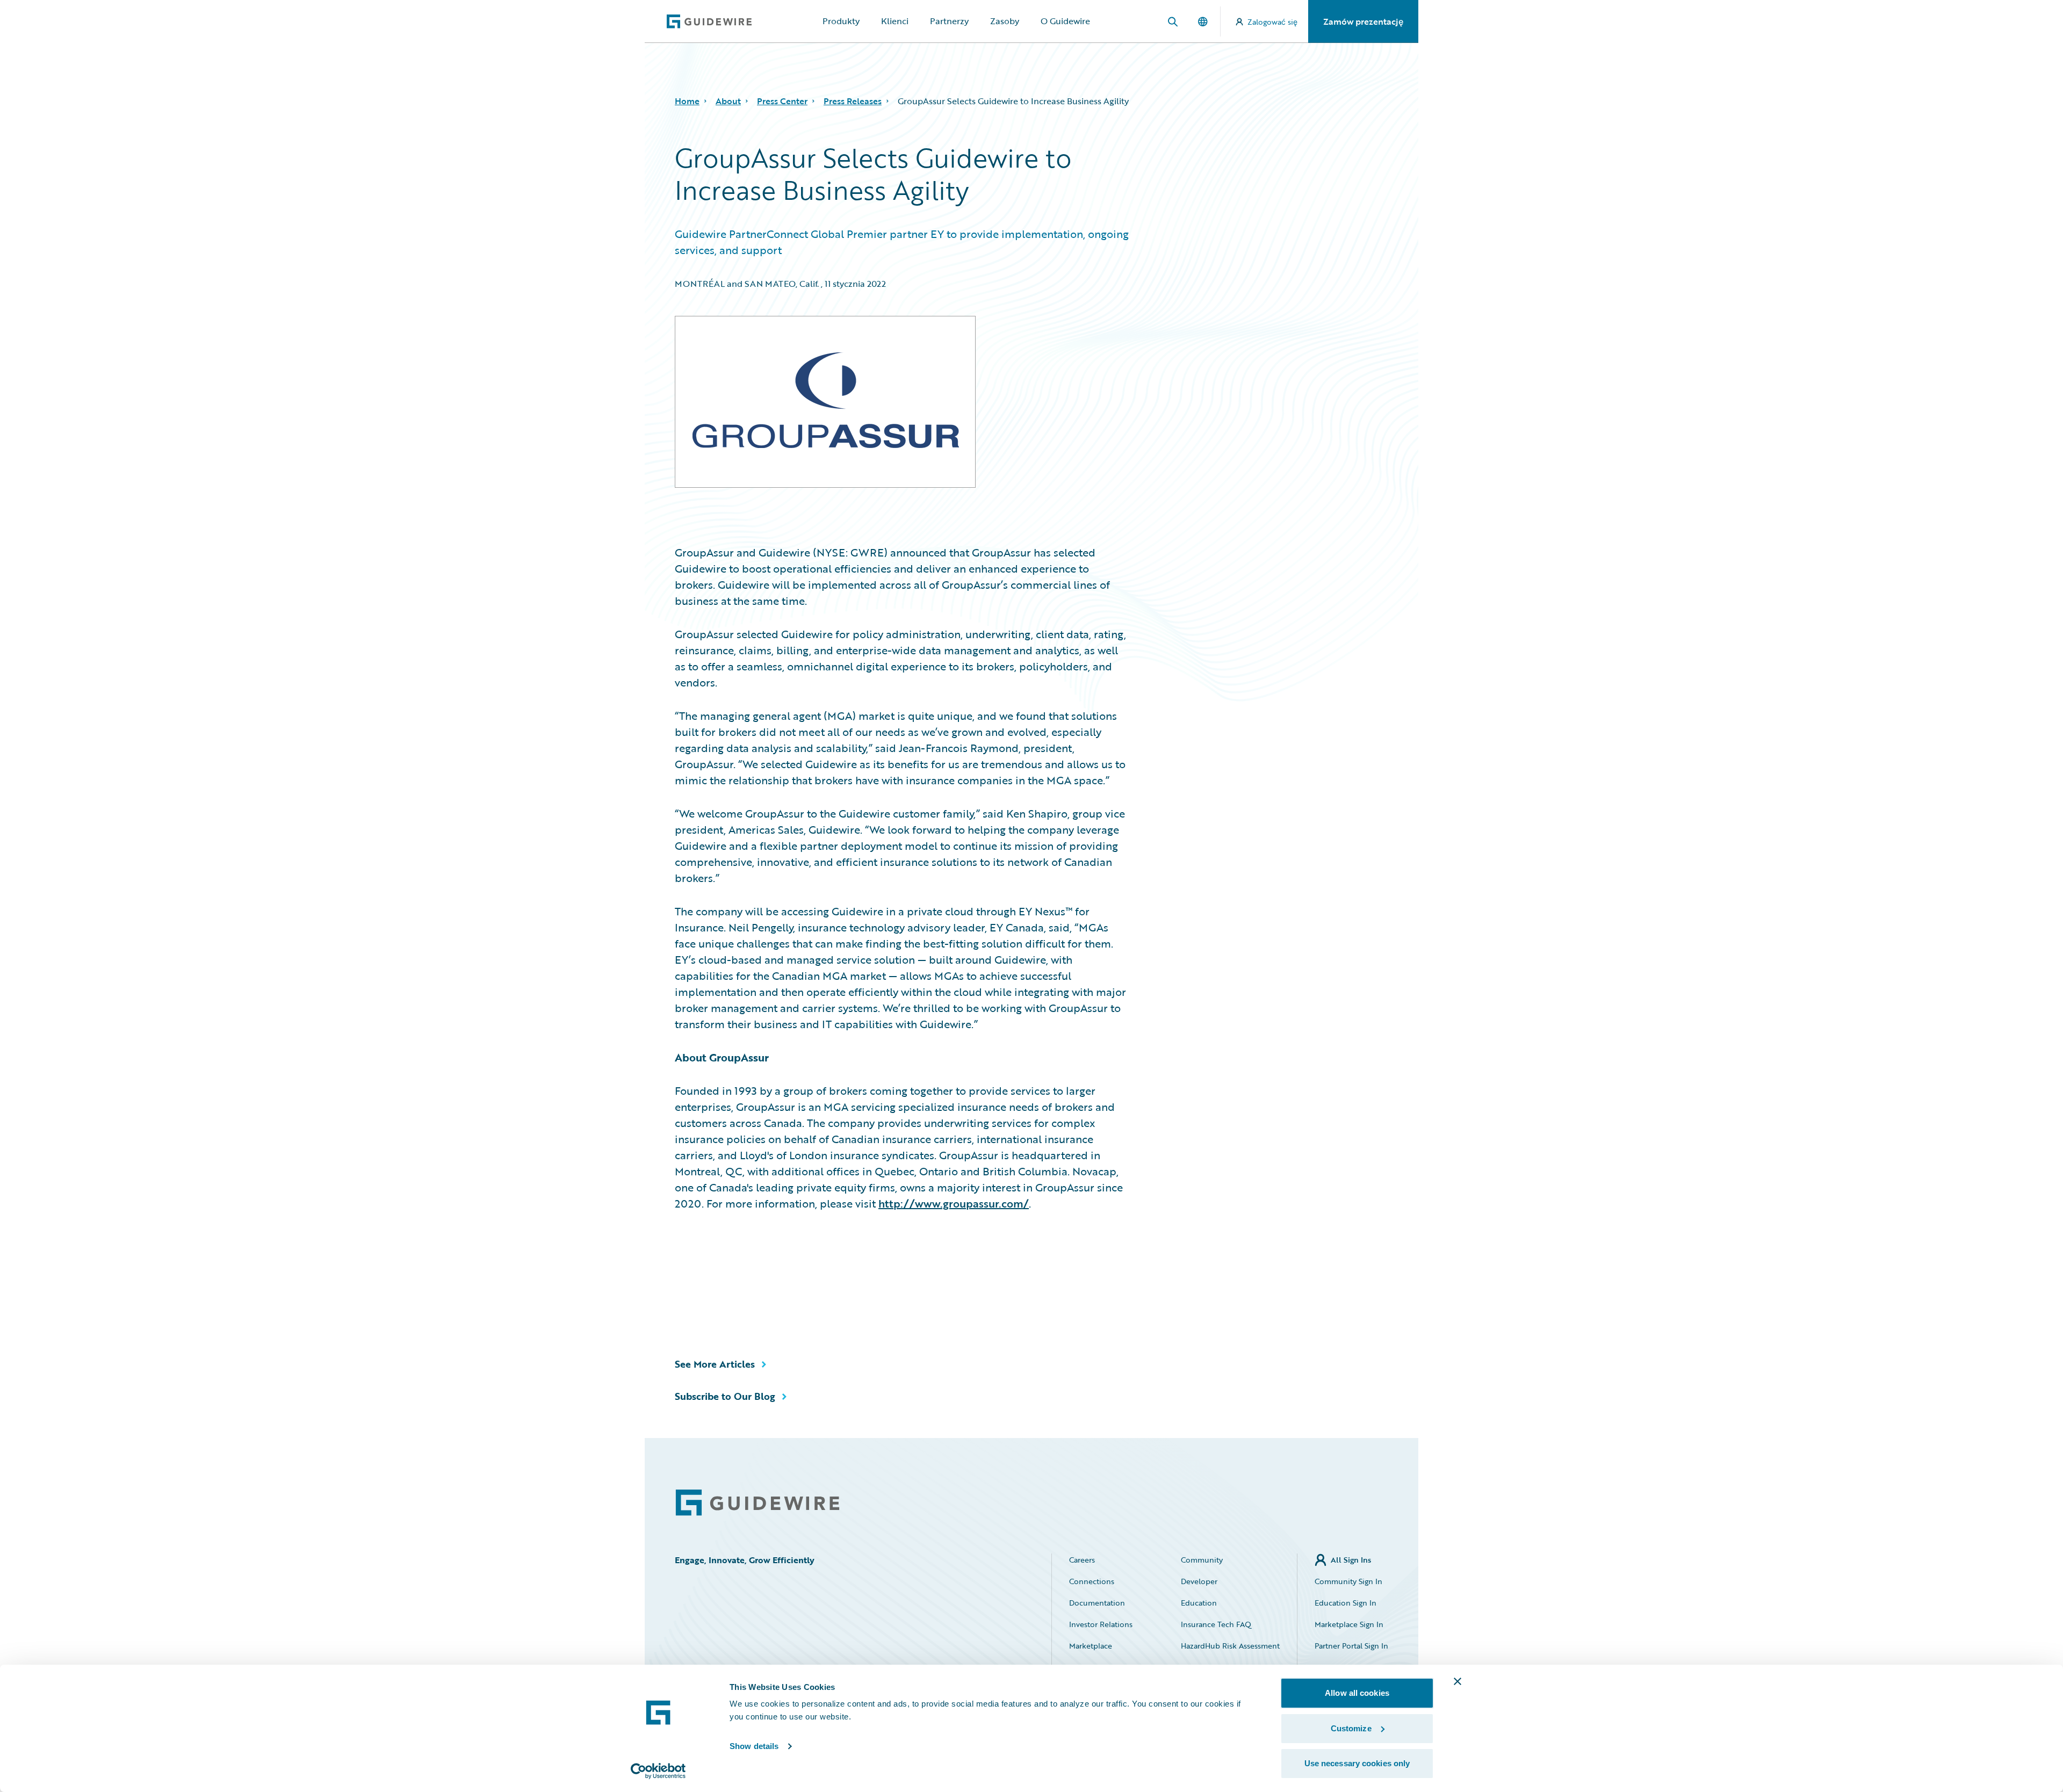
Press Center (782, 101)
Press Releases (853, 101)
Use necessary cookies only (1357, 1763)
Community (1202, 1560)
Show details (754, 1746)
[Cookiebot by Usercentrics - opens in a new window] (658, 1771)
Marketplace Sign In (1349, 1624)
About (728, 101)
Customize (1351, 1728)
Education (1199, 1603)
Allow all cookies (1357, 1693)
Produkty (841, 21)
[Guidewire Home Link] (758, 1503)
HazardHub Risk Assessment (1230, 1646)
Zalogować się (1272, 22)
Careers (1082, 1560)
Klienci (895, 21)
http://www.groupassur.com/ (954, 1203)
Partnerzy (949, 21)
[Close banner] (1458, 1681)
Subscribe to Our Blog (725, 1396)
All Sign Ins (1351, 1560)
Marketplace (1091, 1646)
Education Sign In (1346, 1603)
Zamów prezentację (1363, 21)
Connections (1092, 1581)
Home (687, 101)
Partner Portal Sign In (1351, 1646)
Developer (1199, 1581)
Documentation (1097, 1603)
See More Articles (715, 1364)
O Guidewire (1065, 21)
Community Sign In (1348, 1581)
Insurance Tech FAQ (1216, 1624)
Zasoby (1005, 21)
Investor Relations (1101, 1624)
